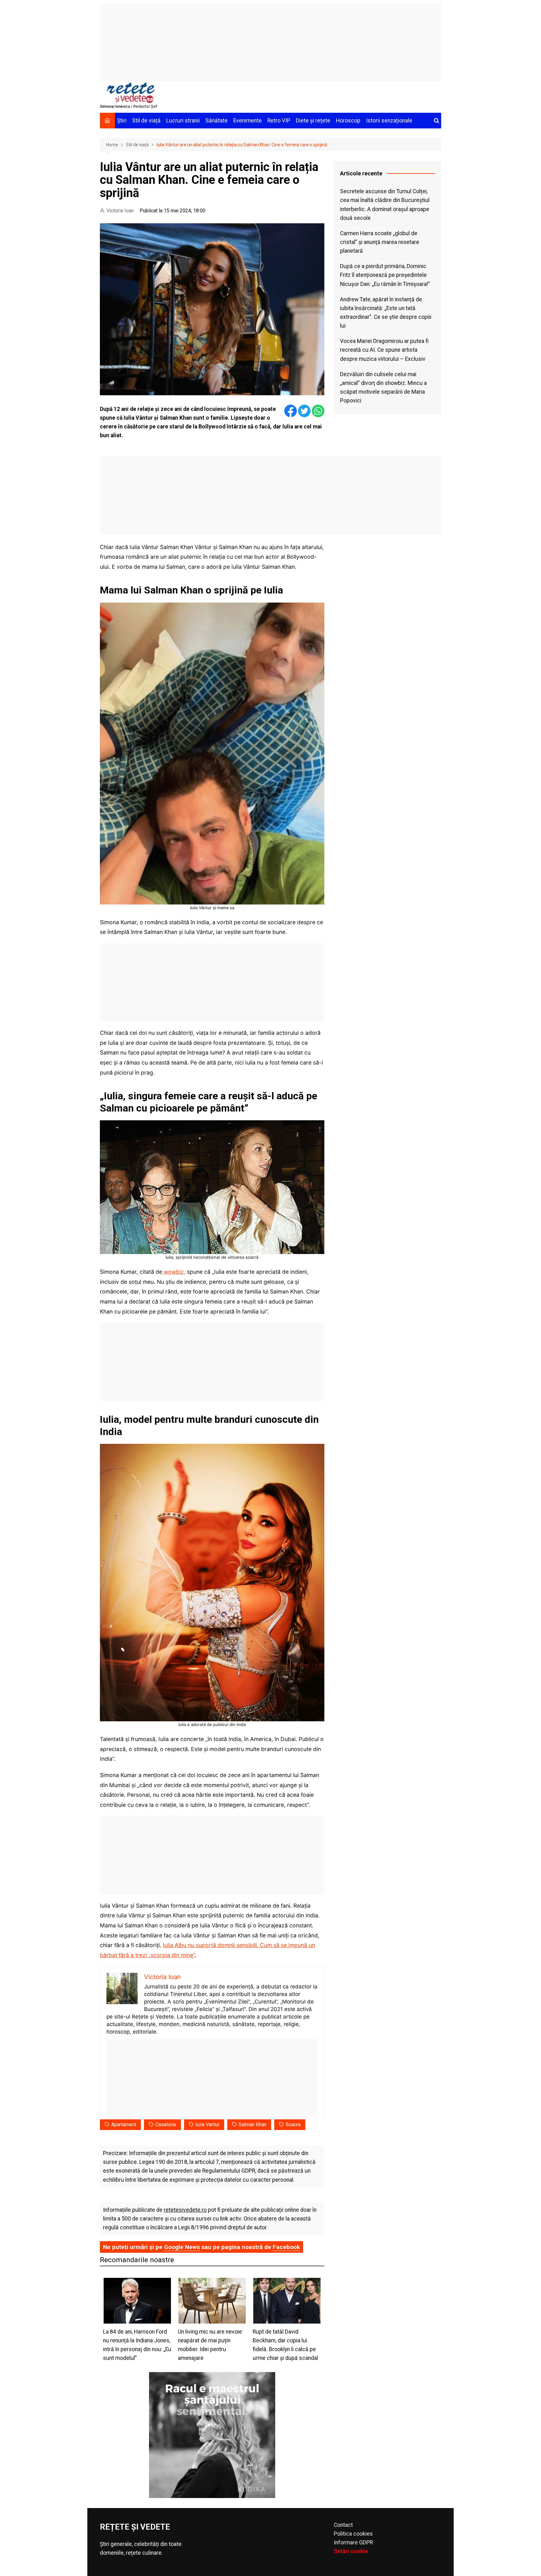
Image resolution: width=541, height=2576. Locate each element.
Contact (343, 2525)
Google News (182, 2247)
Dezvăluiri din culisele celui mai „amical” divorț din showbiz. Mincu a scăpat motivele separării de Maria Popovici (383, 387)
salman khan (252, 2125)
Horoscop (348, 121)
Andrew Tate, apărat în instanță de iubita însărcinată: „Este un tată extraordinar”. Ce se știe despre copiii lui (386, 313)
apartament (124, 2125)
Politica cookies (353, 2534)
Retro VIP (279, 121)
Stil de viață (146, 121)
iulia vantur (207, 2125)
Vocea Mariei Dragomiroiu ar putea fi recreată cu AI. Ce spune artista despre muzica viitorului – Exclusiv (384, 350)
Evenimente (247, 121)
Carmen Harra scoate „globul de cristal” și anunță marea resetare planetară (380, 242)
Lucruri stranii (183, 121)
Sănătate (216, 121)
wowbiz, (174, 1272)
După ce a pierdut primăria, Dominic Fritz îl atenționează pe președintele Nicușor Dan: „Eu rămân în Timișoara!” (385, 275)
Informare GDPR (353, 2542)
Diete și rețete (313, 121)
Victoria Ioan (120, 211)
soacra (293, 2125)
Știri (122, 121)
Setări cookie (351, 2551)
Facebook (286, 2247)
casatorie (166, 2125)
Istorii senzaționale (389, 121)
